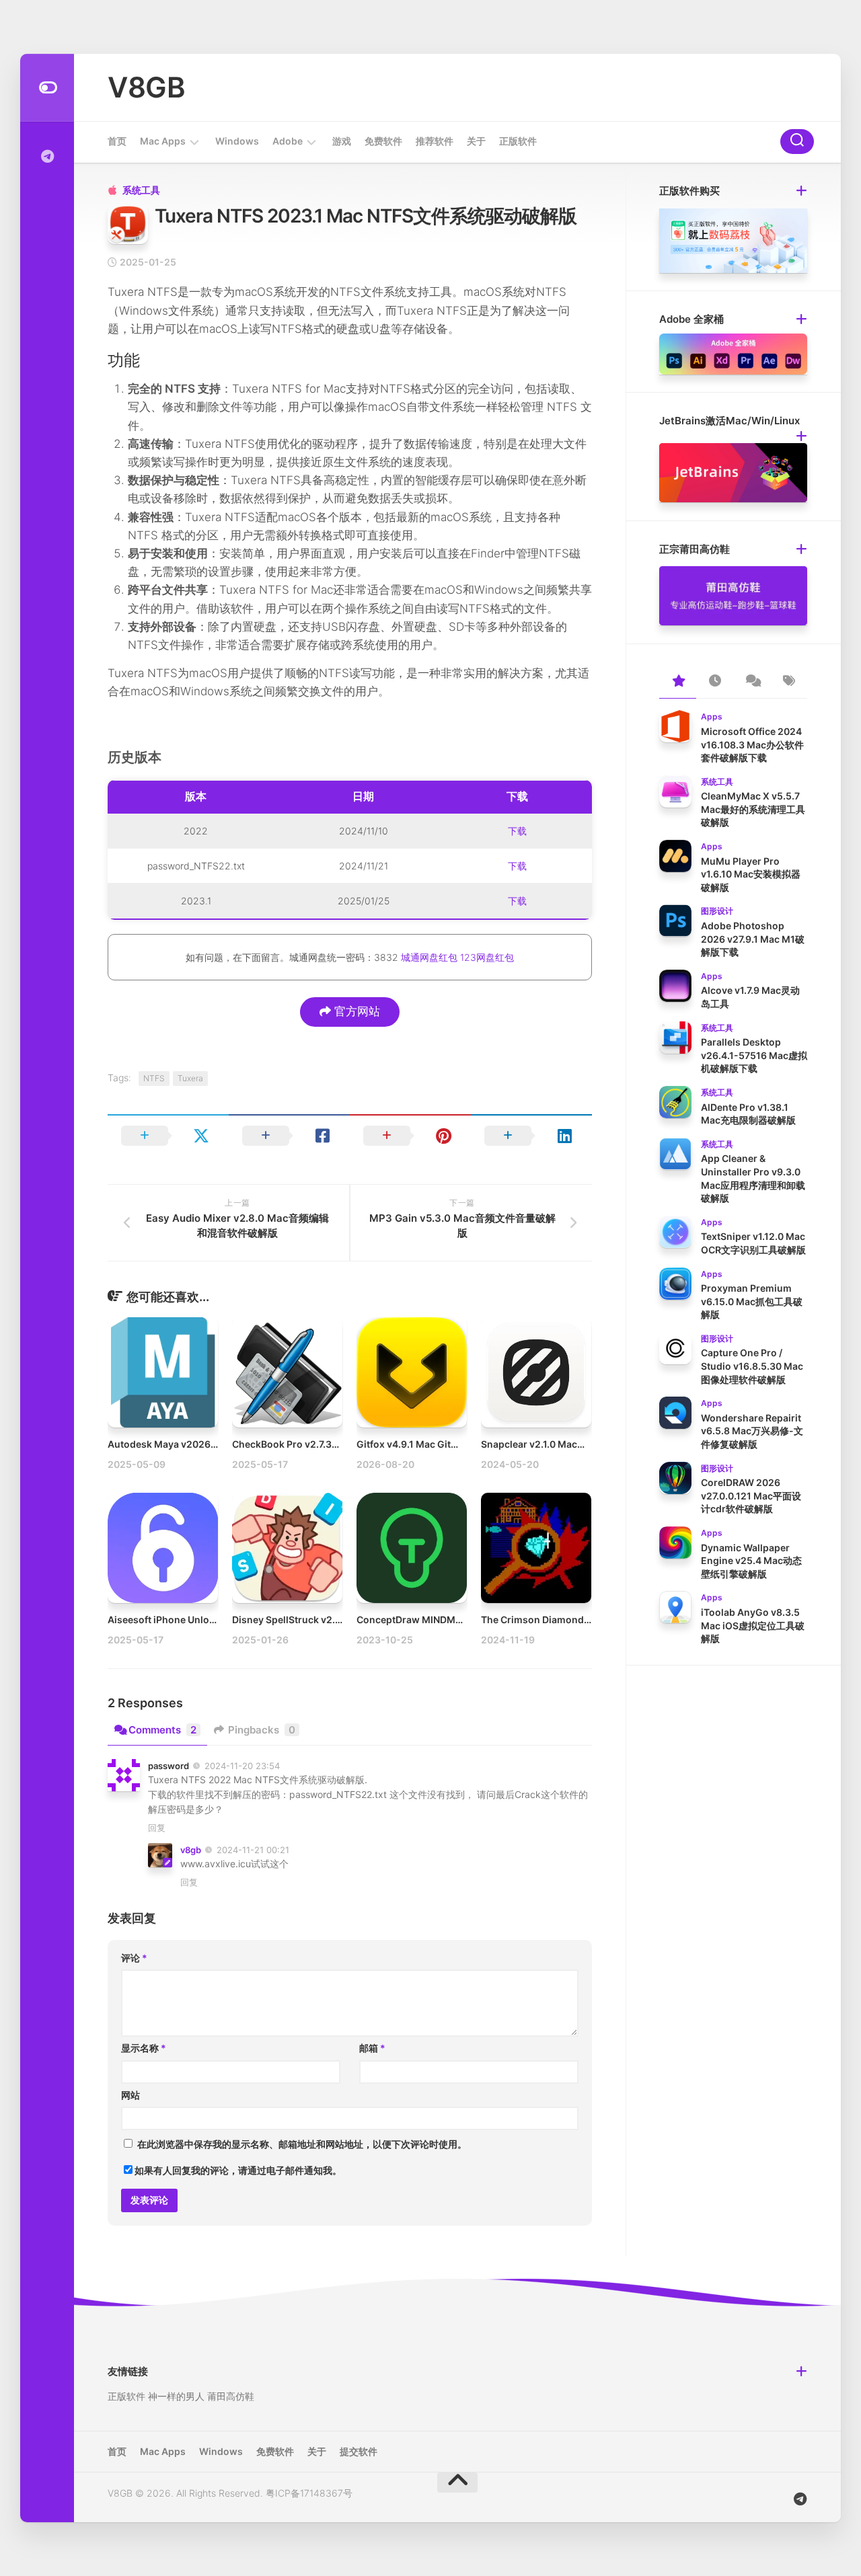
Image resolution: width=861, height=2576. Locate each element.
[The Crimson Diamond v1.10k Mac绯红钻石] (536, 1548)
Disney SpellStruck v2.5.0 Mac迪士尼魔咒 (325, 1619)
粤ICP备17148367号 (309, 2493)
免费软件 (383, 141)
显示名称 (144, 2048)
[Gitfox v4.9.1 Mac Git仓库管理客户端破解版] (412, 1372)
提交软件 (359, 2451)
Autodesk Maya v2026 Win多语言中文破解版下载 (216, 1444)
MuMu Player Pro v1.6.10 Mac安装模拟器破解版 (751, 874)
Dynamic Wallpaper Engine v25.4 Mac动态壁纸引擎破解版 (751, 1561)
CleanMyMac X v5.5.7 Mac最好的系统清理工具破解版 (753, 809)
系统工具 (141, 190)
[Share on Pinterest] (410, 1136)
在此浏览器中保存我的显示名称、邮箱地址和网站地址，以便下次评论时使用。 (302, 2144)
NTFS (154, 1078)
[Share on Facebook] (289, 1136)
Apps (712, 716)
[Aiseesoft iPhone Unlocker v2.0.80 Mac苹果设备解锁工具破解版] (163, 1548)
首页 (117, 141)
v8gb (191, 1850)
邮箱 (372, 2048)
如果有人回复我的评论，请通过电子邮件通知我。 (238, 2170)
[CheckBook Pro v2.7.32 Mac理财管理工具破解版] (287, 1372)
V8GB (146, 87)
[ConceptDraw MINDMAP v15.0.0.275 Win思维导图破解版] (412, 1548)
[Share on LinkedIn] (531, 1136)
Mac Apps (163, 141)
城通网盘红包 (429, 957)
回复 (157, 1828)
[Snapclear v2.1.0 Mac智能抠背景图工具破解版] (536, 1372)
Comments (162, 1730)
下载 (517, 831)
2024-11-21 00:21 (253, 1850)
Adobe (288, 141)
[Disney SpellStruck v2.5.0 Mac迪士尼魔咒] (287, 1548)
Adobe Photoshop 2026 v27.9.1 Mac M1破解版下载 (753, 939)
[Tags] (789, 682)
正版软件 (518, 141)
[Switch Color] (47, 88)
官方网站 (355, 1011)
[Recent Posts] (715, 682)
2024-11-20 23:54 (242, 1766)
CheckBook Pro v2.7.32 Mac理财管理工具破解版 (338, 1444)
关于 (476, 141)
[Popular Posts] (678, 682)
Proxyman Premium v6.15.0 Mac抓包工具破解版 (752, 1301)
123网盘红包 (487, 957)
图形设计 (717, 911)
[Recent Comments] (752, 682)
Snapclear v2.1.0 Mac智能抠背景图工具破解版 (581, 1444)
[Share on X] (168, 1136)
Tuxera (190, 1078)
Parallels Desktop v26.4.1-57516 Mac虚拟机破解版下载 (754, 1055)
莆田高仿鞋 (231, 2396)
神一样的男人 (176, 2396)
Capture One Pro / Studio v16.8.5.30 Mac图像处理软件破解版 (752, 1366)
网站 (130, 2095)
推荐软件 (435, 141)
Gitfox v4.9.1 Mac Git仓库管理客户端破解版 (451, 1444)
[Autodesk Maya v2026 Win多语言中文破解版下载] (163, 1372)
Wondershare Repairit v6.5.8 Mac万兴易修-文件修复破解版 (752, 1431)
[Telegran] (47, 157)
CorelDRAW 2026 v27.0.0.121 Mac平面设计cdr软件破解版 (751, 1495)
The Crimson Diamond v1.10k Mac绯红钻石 (577, 1619)
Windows (237, 141)
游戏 (342, 141)
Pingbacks (262, 1730)
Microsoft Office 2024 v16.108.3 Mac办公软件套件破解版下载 (752, 744)
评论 (134, 1958)
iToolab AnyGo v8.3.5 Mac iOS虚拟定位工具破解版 (753, 1625)
